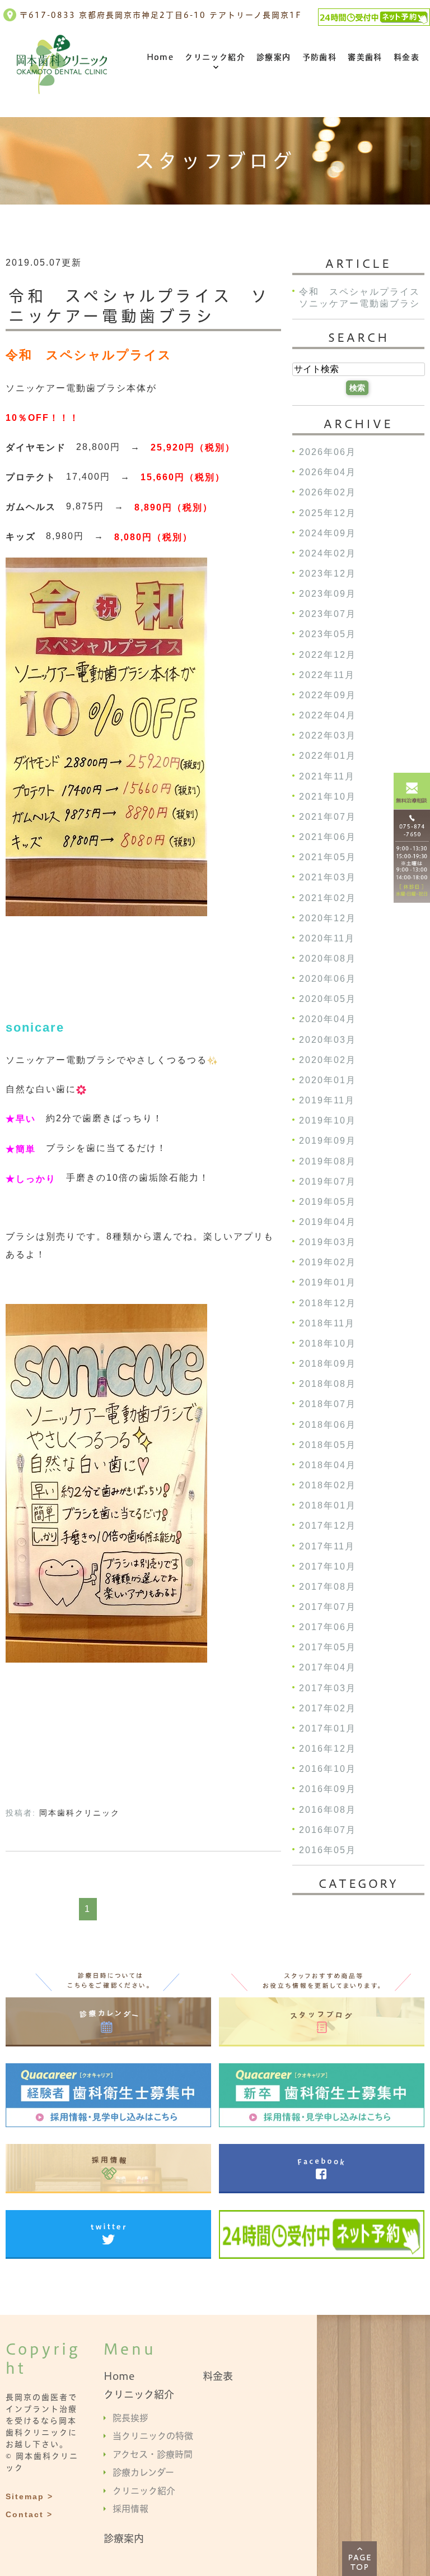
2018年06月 (328, 1425)
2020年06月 (328, 979)
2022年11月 (327, 675)
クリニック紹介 (215, 57)
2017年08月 (328, 1587)
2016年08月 (328, 1810)
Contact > (29, 2514)
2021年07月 (328, 817)
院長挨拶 (130, 2417)
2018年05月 (328, 1445)
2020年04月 (328, 1020)
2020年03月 (328, 1040)
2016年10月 (328, 1769)
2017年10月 (328, 1567)
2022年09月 (328, 695)
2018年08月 (328, 1384)
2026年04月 (328, 473)
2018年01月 (328, 1506)
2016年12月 (328, 1749)
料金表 (406, 57)
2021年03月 (328, 878)
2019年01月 (328, 1283)
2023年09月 (328, 594)
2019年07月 (328, 1182)
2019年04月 (328, 1222)
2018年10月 (328, 1343)
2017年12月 (328, 1526)
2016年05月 (328, 1850)
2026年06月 (328, 452)
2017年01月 (328, 1728)
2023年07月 (328, 614)
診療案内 (274, 57)
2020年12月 (328, 918)
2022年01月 (328, 756)
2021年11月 (327, 776)
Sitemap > (29, 2496)
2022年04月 (328, 715)
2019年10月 (328, 1121)
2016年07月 (328, 1830)
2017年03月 (328, 1688)
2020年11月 (327, 938)
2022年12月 (328, 655)
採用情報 (130, 2509)
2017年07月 (328, 1607)
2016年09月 (328, 1790)
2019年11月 (327, 1100)
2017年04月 (328, 1668)
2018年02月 (328, 1485)
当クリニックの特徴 (153, 2436)
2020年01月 (328, 1080)
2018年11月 (327, 1323)
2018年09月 (328, 1364)
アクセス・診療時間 (153, 2454)
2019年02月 (328, 1263)
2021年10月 (328, 797)
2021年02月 (328, 898)
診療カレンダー (143, 2472)
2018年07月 (328, 1405)
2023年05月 (328, 635)
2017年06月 (328, 1628)
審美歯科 (365, 57)
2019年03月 (328, 1243)
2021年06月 (328, 837)
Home (160, 57)
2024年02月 (328, 553)
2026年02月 (328, 493)
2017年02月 (328, 1708)
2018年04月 (328, 1465)
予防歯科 (320, 57)
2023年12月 (328, 574)
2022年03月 (328, 736)
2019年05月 (328, 1202)
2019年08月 (328, 1161)
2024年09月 (328, 533)
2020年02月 (328, 1060)
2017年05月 (328, 1648)
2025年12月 (328, 513)
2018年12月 (328, 1303)
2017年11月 (327, 1546)
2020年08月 (328, 959)
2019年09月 (328, 1141)
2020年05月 (328, 999)
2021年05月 (328, 858)
